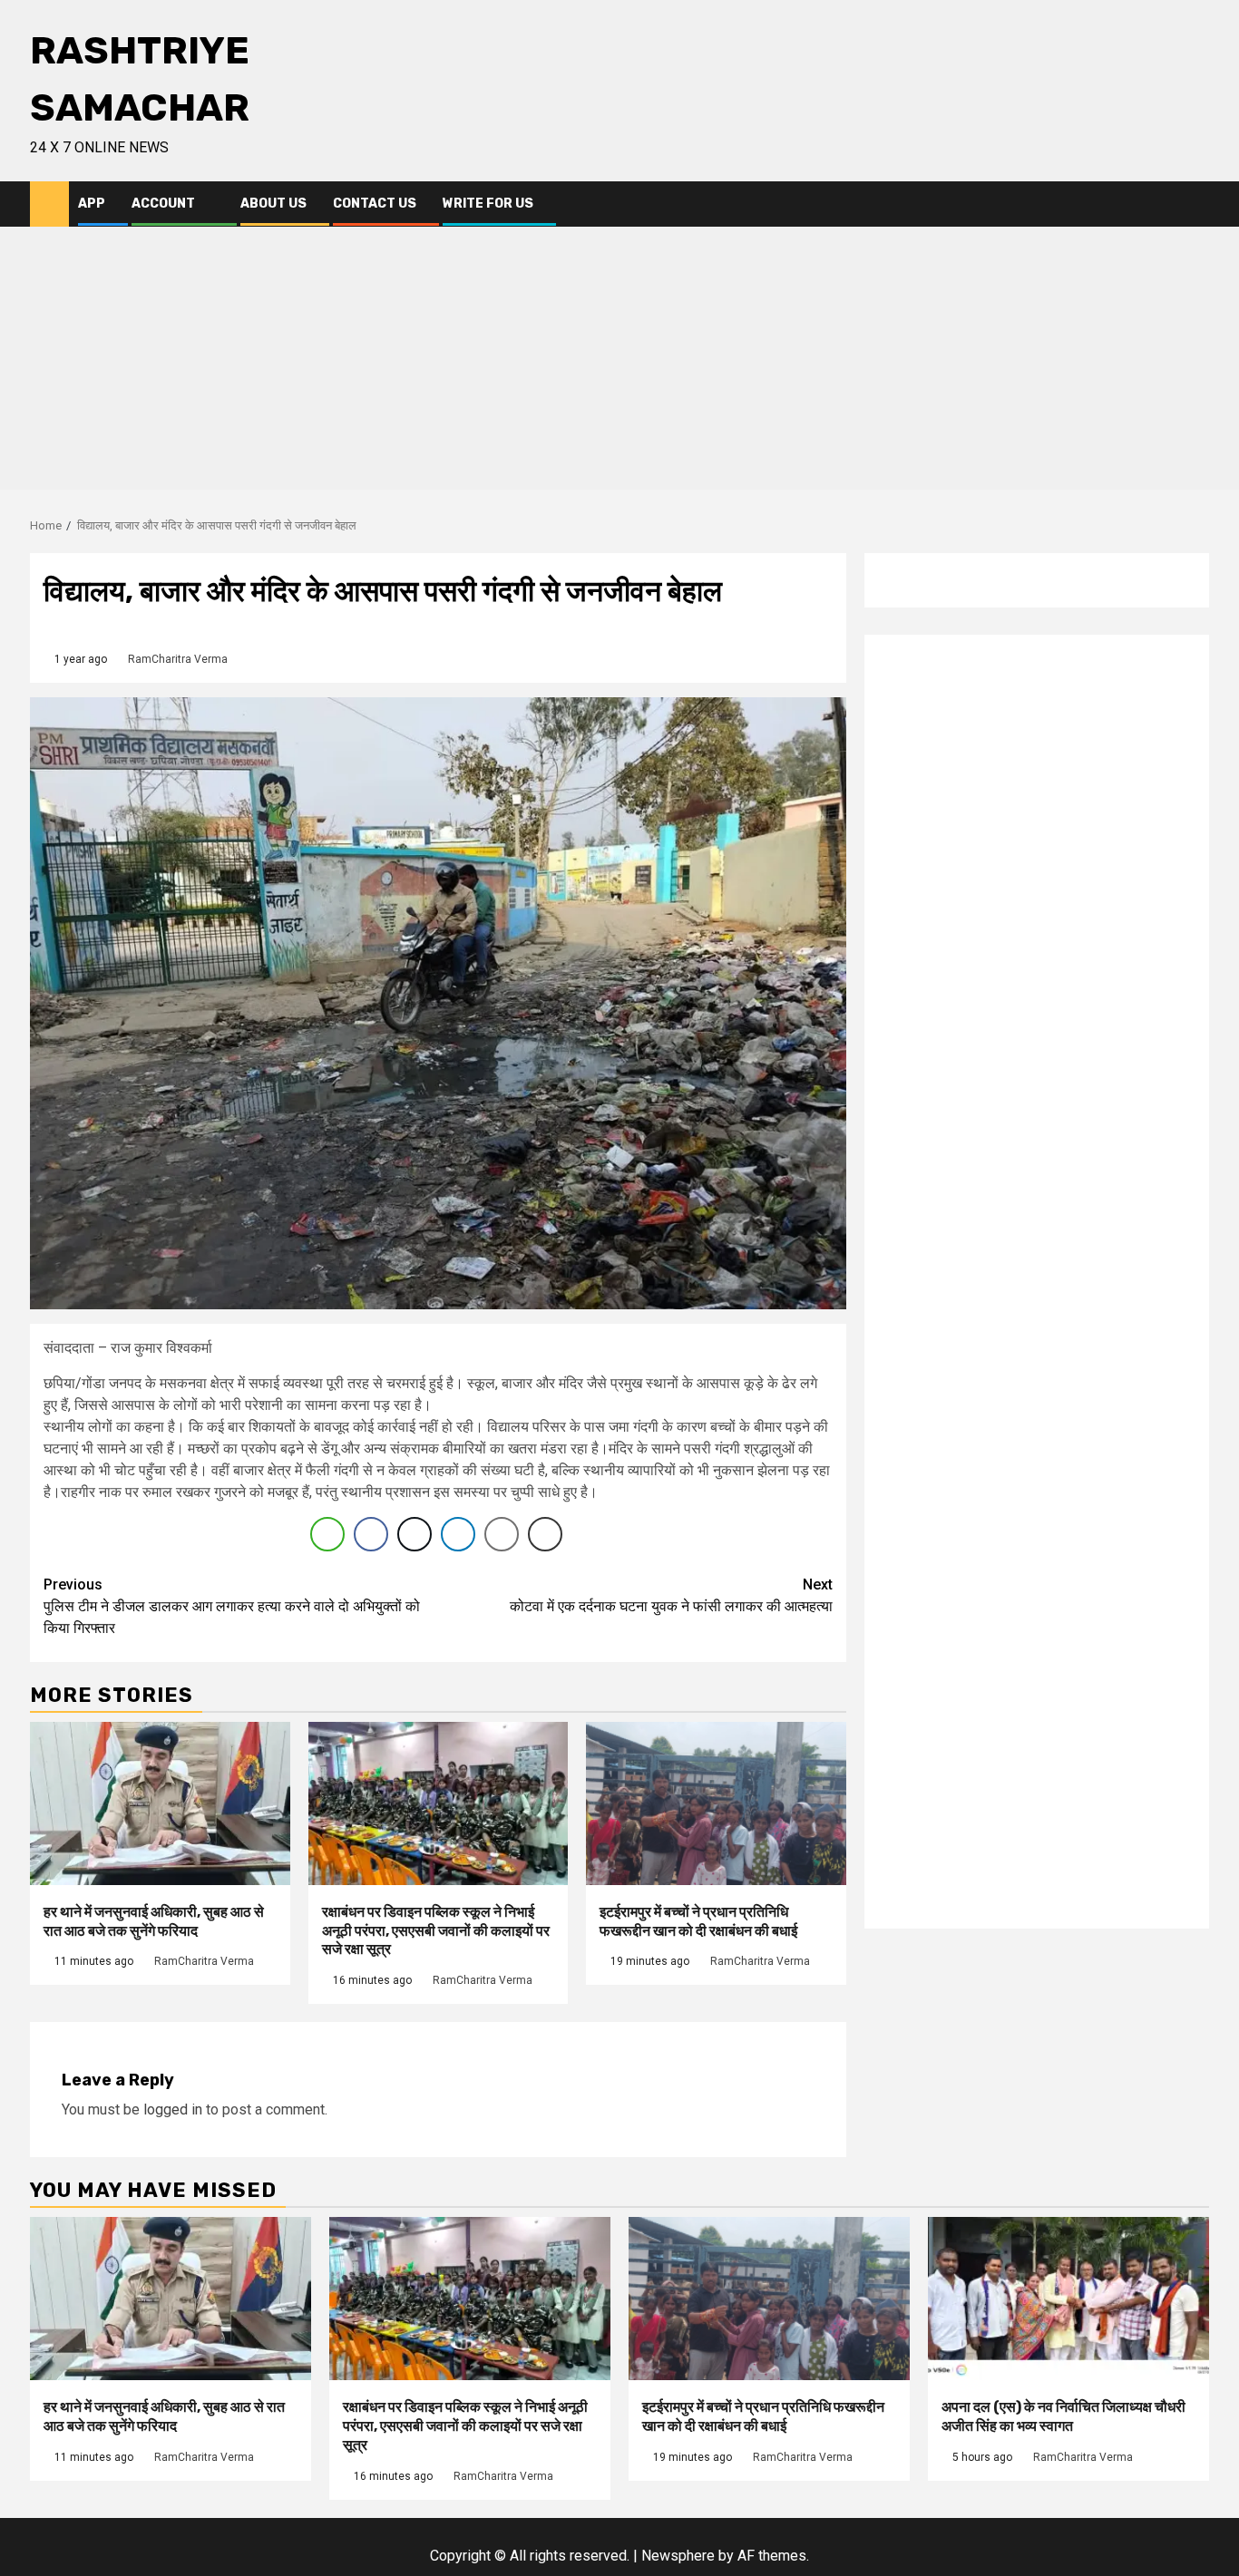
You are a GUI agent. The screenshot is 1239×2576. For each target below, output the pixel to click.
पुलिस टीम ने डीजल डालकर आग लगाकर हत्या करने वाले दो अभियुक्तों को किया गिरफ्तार (232, 1606)
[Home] (49, 203)
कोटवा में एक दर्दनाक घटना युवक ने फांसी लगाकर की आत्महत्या (671, 1595)
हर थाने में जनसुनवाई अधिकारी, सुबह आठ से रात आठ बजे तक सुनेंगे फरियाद (154, 1921)
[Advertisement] (619, 363)
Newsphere (678, 2556)
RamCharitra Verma (178, 659)
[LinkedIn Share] (458, 1534)
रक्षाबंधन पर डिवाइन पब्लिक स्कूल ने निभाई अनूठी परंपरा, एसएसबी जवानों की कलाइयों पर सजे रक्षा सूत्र (436, 1931)
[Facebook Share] (371, 1534)
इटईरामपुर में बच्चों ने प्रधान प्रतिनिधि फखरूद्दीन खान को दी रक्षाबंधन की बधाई (698, 1921)
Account (163, 204)
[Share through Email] (502, 1534)
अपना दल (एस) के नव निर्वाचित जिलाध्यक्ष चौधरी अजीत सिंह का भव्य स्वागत (1063, 2416)
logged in (173, 2109)
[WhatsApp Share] (327, 1534)
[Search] (1196, 204)
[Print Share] (545, 1534)
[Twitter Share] (415, 1534)
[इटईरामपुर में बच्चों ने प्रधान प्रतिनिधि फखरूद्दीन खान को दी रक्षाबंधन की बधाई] (716, 1803)
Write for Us (488, 204)
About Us (273, 204)
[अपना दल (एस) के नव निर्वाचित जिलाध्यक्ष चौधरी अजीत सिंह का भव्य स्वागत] (1068, 2299)
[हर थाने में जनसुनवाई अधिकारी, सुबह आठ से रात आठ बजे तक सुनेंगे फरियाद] (160, 1803)
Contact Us (375, 204)
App (92, 204)
